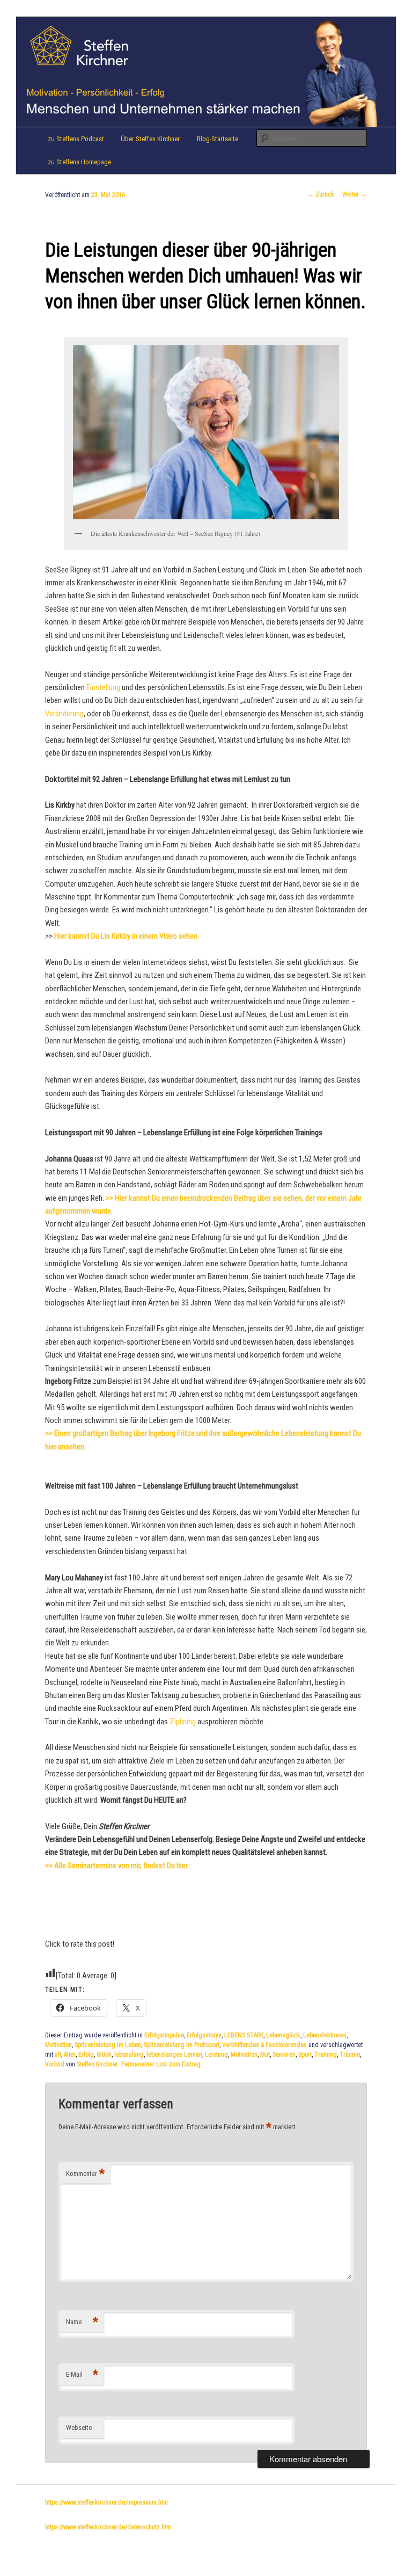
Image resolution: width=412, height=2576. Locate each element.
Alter (70, 2055)
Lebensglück (283, 2035)
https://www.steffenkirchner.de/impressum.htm (106, 2502)
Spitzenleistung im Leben (108, 2045)
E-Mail (82, 2374)
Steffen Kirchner (97, 2064)
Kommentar (85, 2174)
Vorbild (55, 2064)
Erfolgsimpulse (164, 2035)
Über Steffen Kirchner (150, 139)
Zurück (321, 194)
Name (82, 2322)
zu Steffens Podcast (76, 139)
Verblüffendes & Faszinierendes (264, 2045)
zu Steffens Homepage (79, 162)
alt (58, 2055)
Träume (350, 2055)
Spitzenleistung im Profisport (182, 2045)
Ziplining (183, 1722)
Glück (104, 2055)
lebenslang (129, 2055)
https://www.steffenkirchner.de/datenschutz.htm (108, 2527)
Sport (305, 2055)
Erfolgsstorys (204, 2035)
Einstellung (103, 687)
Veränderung (64, 714)
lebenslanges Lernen (174, 2055)
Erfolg (86, 2055)
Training (326, 2055)
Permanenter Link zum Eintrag (161, 2064)
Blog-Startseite (218, 139)
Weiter (355, 194)
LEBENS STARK (244, 2035)
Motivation (58, 2045)
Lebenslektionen (325, 2035)
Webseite (79, 2428)
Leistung (216, 2055)
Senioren (284, 2055)
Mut (265, 2055)
